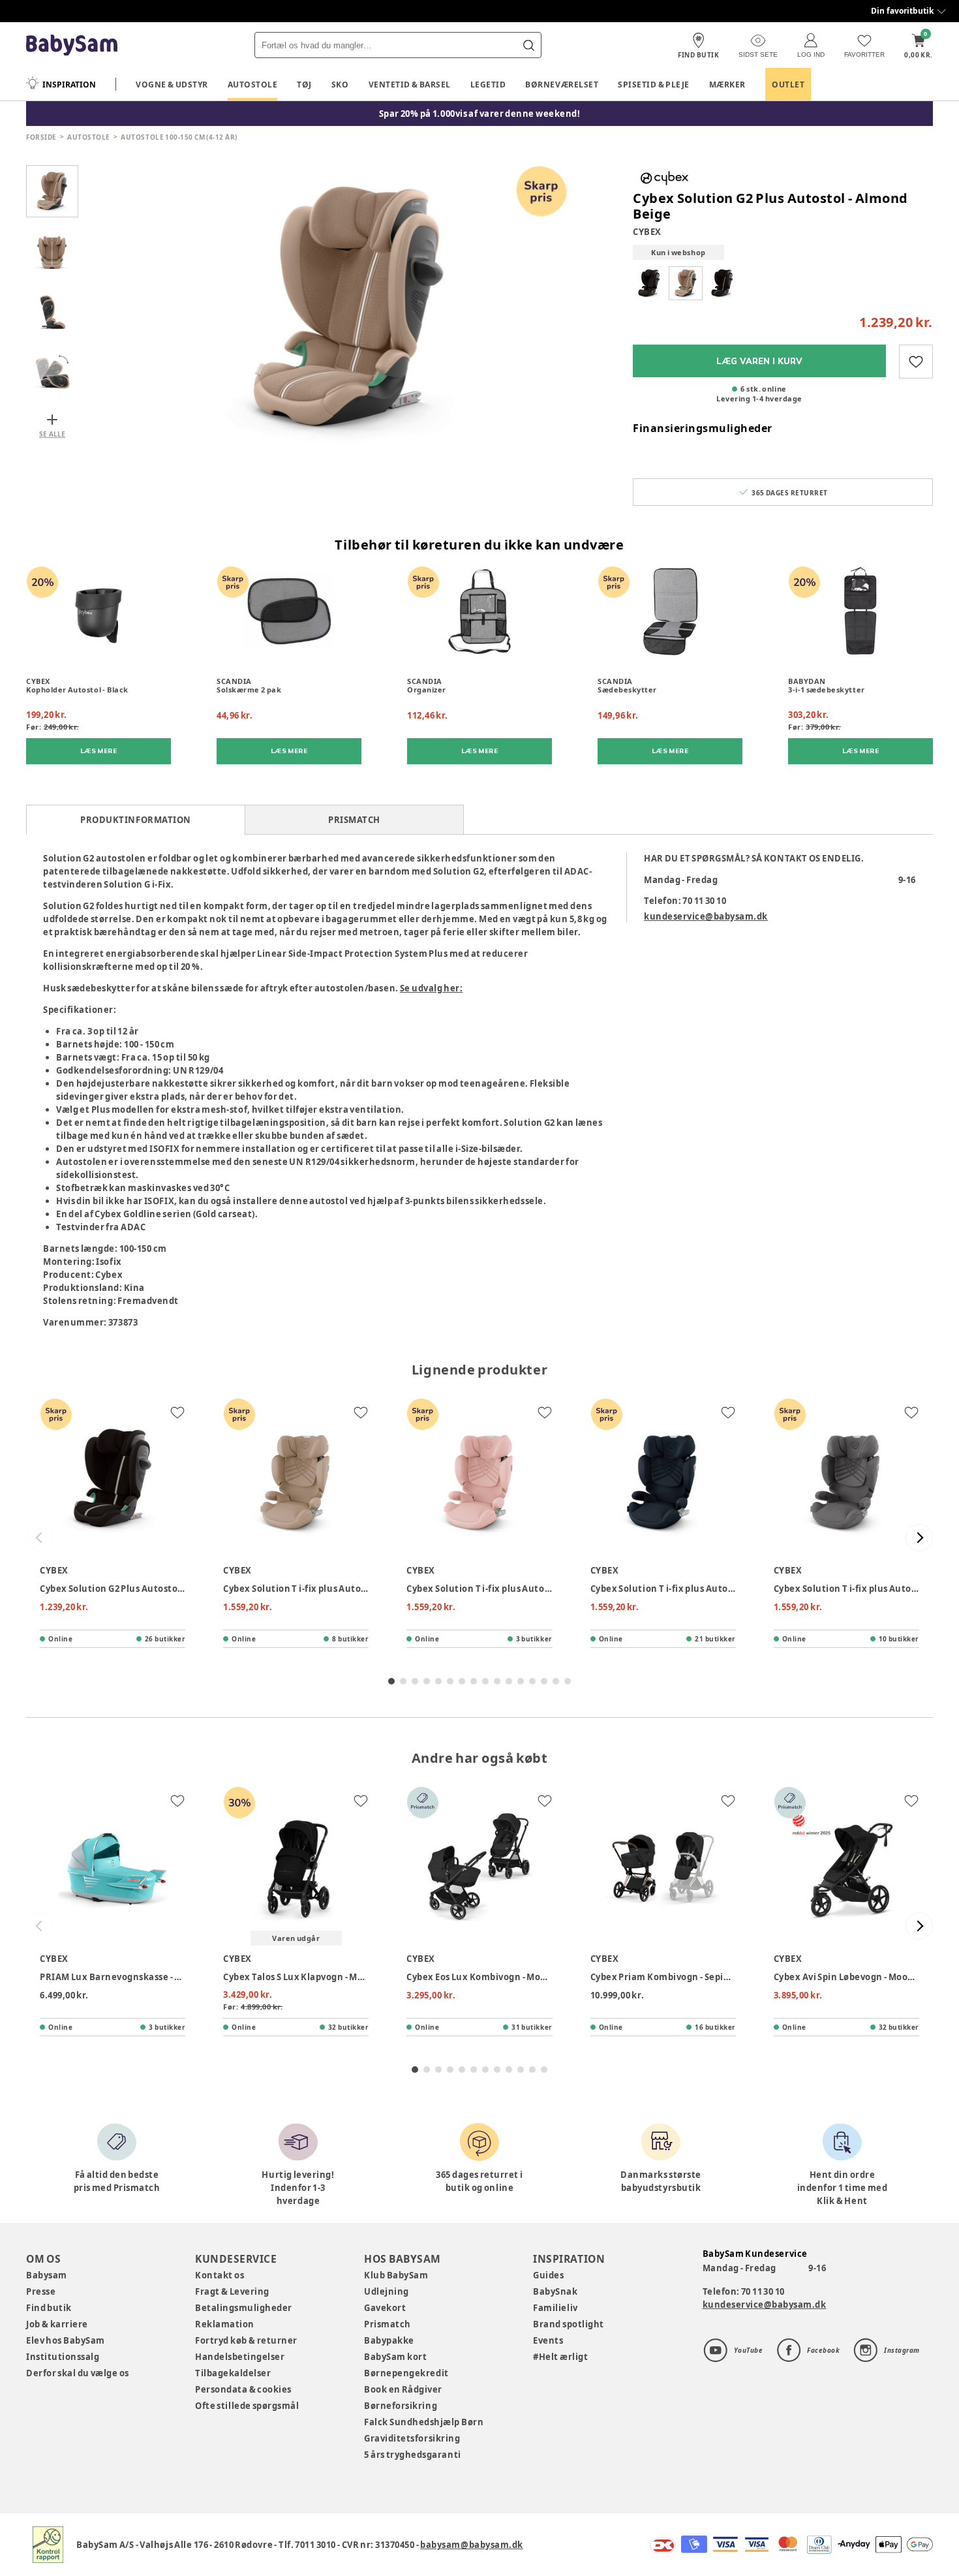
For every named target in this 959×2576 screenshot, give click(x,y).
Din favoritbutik (902, 11)
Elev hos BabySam (66, 2340)
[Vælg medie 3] (52, 309)
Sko (340, 85)
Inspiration (69, 85)
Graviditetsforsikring (412, 2438)
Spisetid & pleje (654, 85)
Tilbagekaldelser (233, 2373)
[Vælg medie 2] (52, 250)
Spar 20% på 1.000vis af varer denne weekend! (480, 114)
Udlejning (387, 2291)
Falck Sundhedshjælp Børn (424, 2422)
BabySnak (555, 2291)
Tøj (304, 85)
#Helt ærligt (560, 2357)
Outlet (788, 85)
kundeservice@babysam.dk (706, 916)
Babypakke (389, 2340)
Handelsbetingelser (240, 2357)
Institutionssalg (63, 2357)
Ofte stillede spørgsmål (247, 2406)
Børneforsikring (401, 2406)
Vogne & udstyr (172, 85)
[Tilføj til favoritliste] (916, 362)
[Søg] (528, 45)
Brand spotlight (569, 2324)
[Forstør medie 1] (349, 309)
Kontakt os (220, 2275)
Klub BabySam (396, 2275)
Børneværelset (562, 85)
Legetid (488, 85)
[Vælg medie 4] (52, 367)
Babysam (47, 2275)
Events (548, 2340)
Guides (548, 2275)
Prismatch (388, 2324)
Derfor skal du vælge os (78, 2373)
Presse (41, 2291)
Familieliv (555, 2308)
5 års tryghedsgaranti (412, 2455)
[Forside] (72, 45)
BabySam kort (395, 2357)
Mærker (727, 85)
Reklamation (225, 2324)
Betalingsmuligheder (244, 2308)
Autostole (253, 85)
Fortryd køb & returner (246, 2340)
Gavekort (385, 2308)
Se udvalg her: (432, 988)
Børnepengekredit (406, 2373)
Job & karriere (57, 2324)
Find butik (49, 2308)
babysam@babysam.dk (471, 2545)
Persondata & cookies (243, 2389)
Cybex (647, 232)
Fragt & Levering (232, 2291)
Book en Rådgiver (403, 2389)
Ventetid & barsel (410, 85)
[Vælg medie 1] (52, 191)
